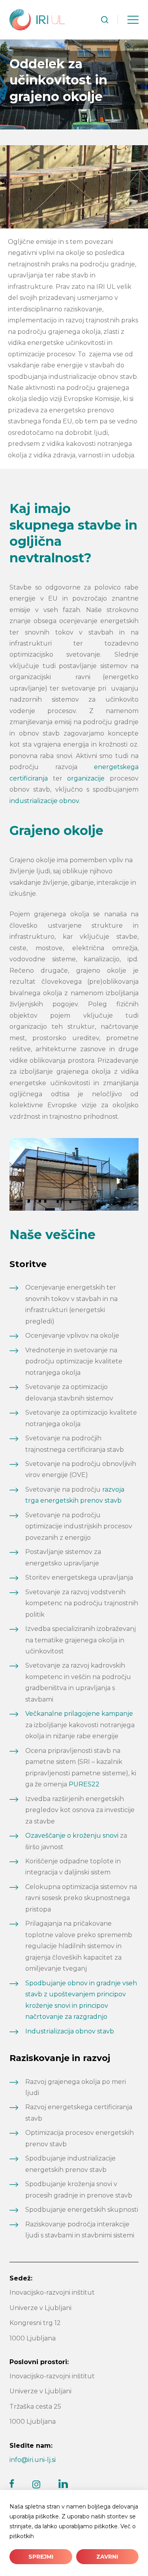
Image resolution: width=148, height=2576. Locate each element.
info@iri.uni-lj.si (33, 2460)
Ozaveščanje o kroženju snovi (72, 1836)
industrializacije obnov (44, 801)
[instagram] (36, 2484)
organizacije (86, 778)
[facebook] (12, 2484)
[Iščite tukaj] (105, 20)
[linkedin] (63, 2484)
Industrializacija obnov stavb (70, 2031)
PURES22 (84, 1784)
